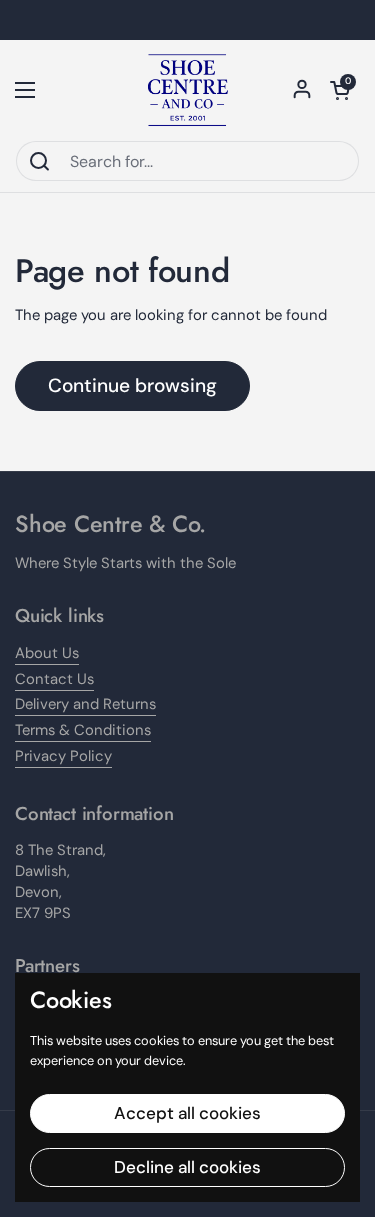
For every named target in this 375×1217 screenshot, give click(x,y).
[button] (340, 90)
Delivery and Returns (85, 704)
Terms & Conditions (83, 730)
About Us (47, 653)
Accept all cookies (187, 1113)
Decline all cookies (187, 1167)
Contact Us (54, 679)
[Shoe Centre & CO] (188, 90)
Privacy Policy (63, 756)
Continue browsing (132, 385)
